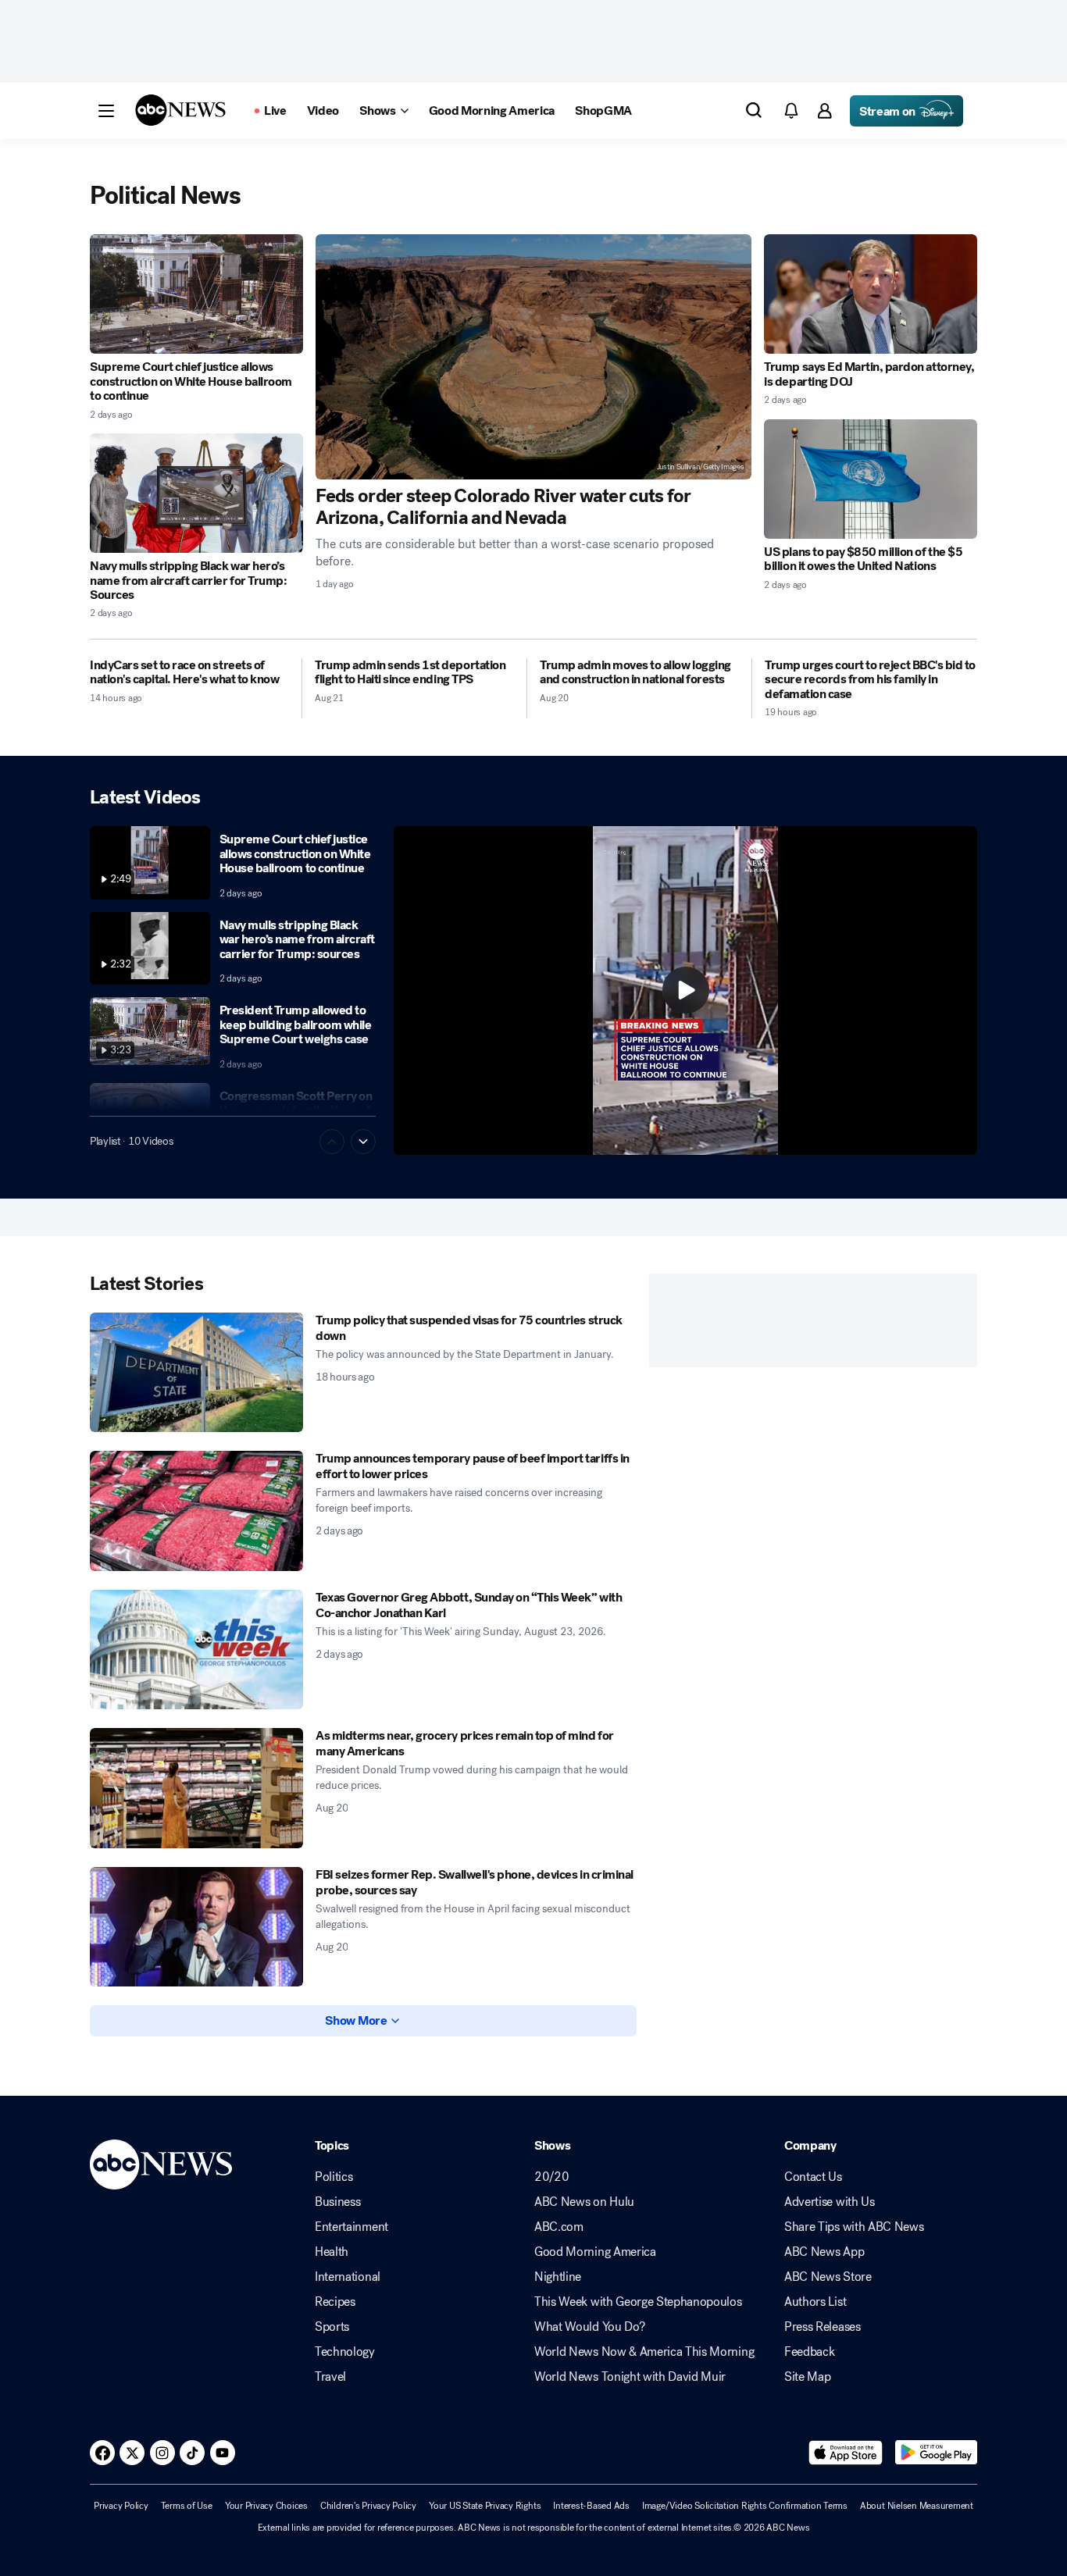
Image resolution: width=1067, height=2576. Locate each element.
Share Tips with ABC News (854, 2227)
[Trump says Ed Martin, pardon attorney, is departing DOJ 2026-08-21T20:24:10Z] (871, 294)
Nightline (558, 2277)
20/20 (551, 2177)
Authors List (815, 2302)
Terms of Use (187, 2506)
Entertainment (352, 2227)
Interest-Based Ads (591, 2506)
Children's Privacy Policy (368, 2506)
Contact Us (813, 2177)
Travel (330, 2377)
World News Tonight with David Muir (630, 2377)
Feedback (809, 2352)
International (348, 2277)
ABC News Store (828, 2277)
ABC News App (824, 2252)
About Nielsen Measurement (917, 2506)
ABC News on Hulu (584, 2202)
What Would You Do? (589, 2327)
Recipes (335, 2302)
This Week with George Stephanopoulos (638, 2302)
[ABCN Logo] (180, 110)
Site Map (807, 2377)
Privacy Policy (121, 2506)
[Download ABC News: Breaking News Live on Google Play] (936, 2453)
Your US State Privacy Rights (485, 2506)
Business (337, 2202)
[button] (106, 111)
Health (332, 2252)
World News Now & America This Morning (644, 2352)
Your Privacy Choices (266, 2506)
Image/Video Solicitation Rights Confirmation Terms (745, 2506)
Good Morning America (595, 2252)
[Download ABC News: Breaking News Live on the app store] (846, 2453)
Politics (334, 2177)
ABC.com (559, 2227)
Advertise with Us (830, 2202)
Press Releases (823, 2327)
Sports (332, 2327)
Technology (345, 2352)
